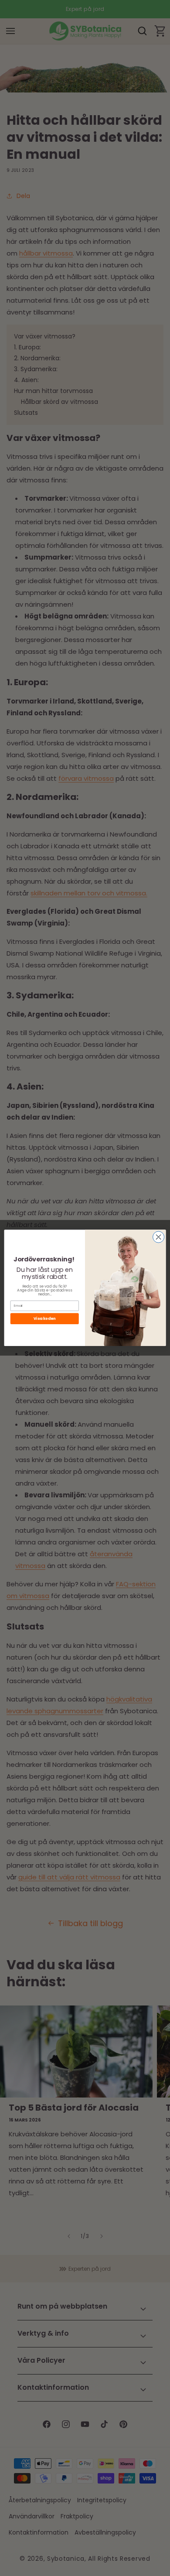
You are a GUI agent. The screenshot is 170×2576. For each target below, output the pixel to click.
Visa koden (44, 1319)
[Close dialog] (159, 1237)
